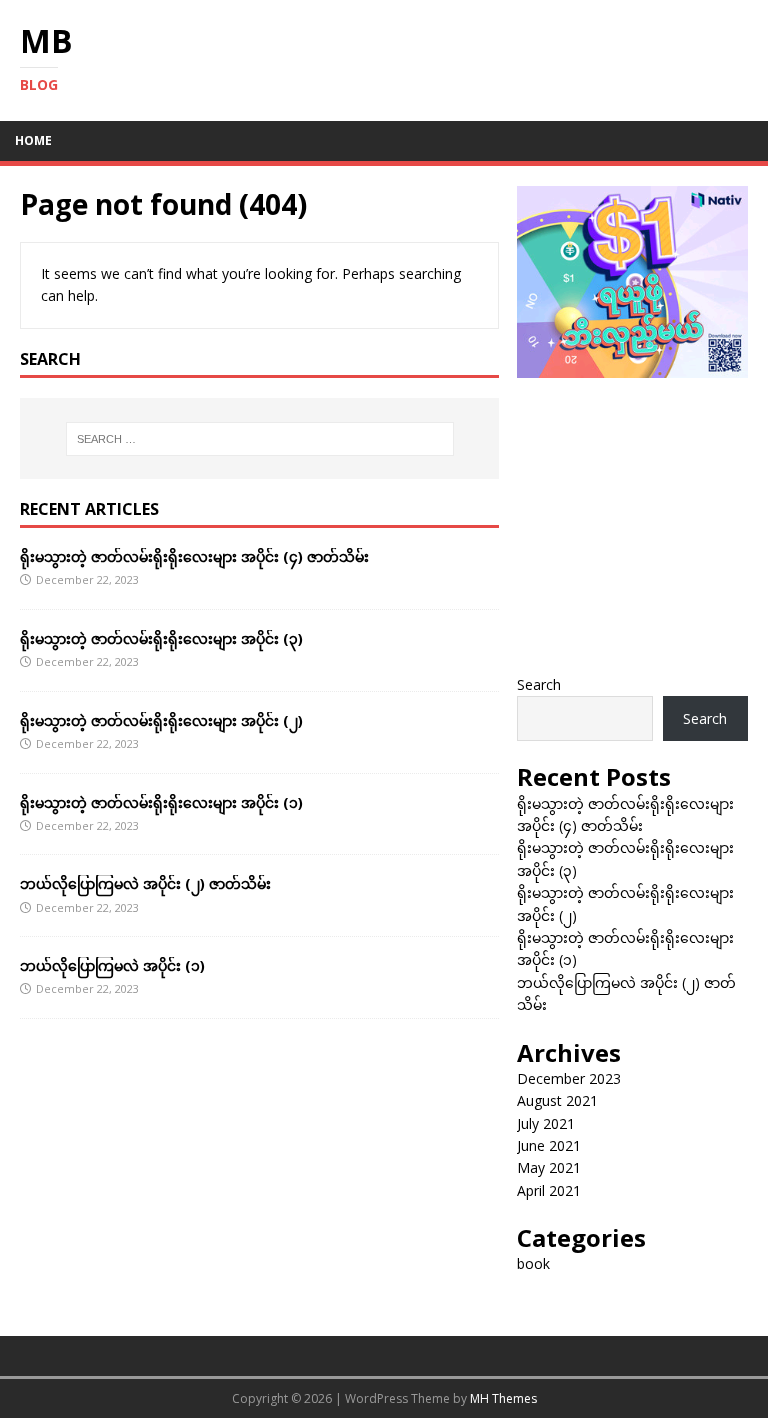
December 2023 (569, 1078)
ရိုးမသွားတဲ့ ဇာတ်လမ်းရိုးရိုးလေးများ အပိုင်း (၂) (161, 720)
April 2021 (549, 1190)
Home (33, 140)
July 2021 (546, 1123)
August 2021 (557, 1100)
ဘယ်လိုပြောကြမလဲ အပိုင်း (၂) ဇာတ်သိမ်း (145, 883)
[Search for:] (259, 439)
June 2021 (549, 1145)
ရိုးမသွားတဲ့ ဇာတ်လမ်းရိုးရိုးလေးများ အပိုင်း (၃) (161, 638)
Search (539, 684)
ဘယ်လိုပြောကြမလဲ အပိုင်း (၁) (112, 965)
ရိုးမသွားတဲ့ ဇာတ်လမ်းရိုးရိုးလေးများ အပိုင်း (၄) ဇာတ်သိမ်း (194, 556)
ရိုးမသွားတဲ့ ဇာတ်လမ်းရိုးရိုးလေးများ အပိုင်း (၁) (161, 802)
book (533, 1263)
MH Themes (503, 1398)
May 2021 (549, 1167)
